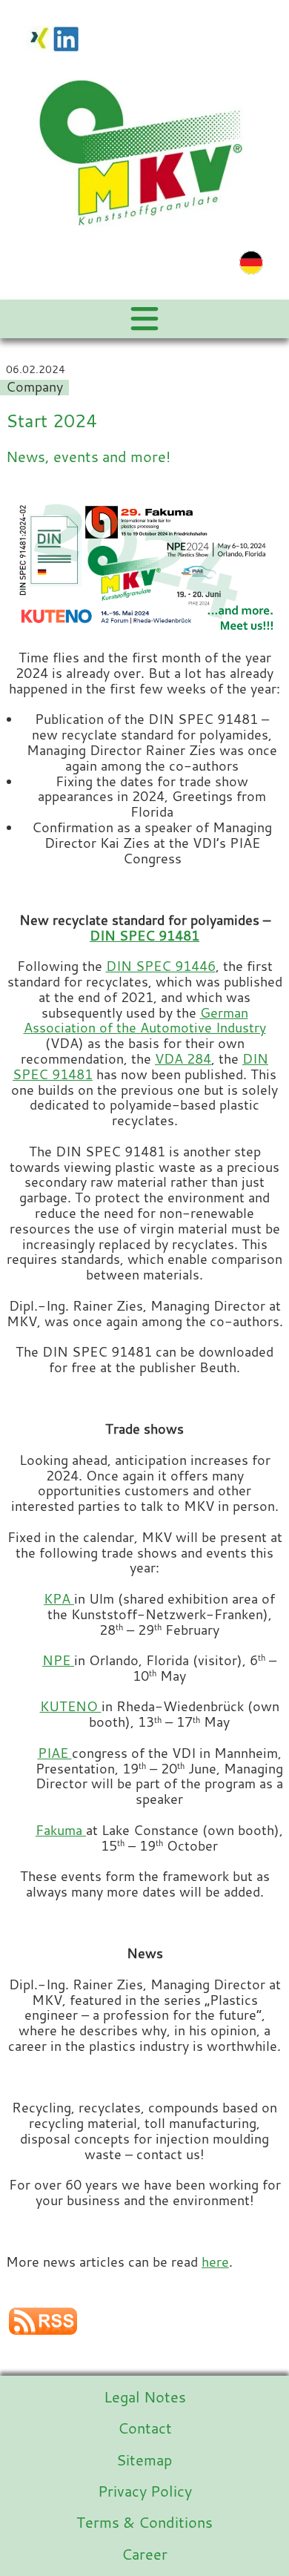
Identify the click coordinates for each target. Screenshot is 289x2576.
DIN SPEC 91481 (144, 936)
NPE (58, 1660)
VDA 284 (183, 1059)
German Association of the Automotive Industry (145, 1021)
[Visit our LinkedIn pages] (66, 37)
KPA (59, 1599)
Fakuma (61, 1830)
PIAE (55, 1753)
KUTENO (71, 1706)
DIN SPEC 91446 (161, 966)
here (215, 2262)
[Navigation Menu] (144, 319)
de (251, 263)
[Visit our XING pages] (39, 37)
